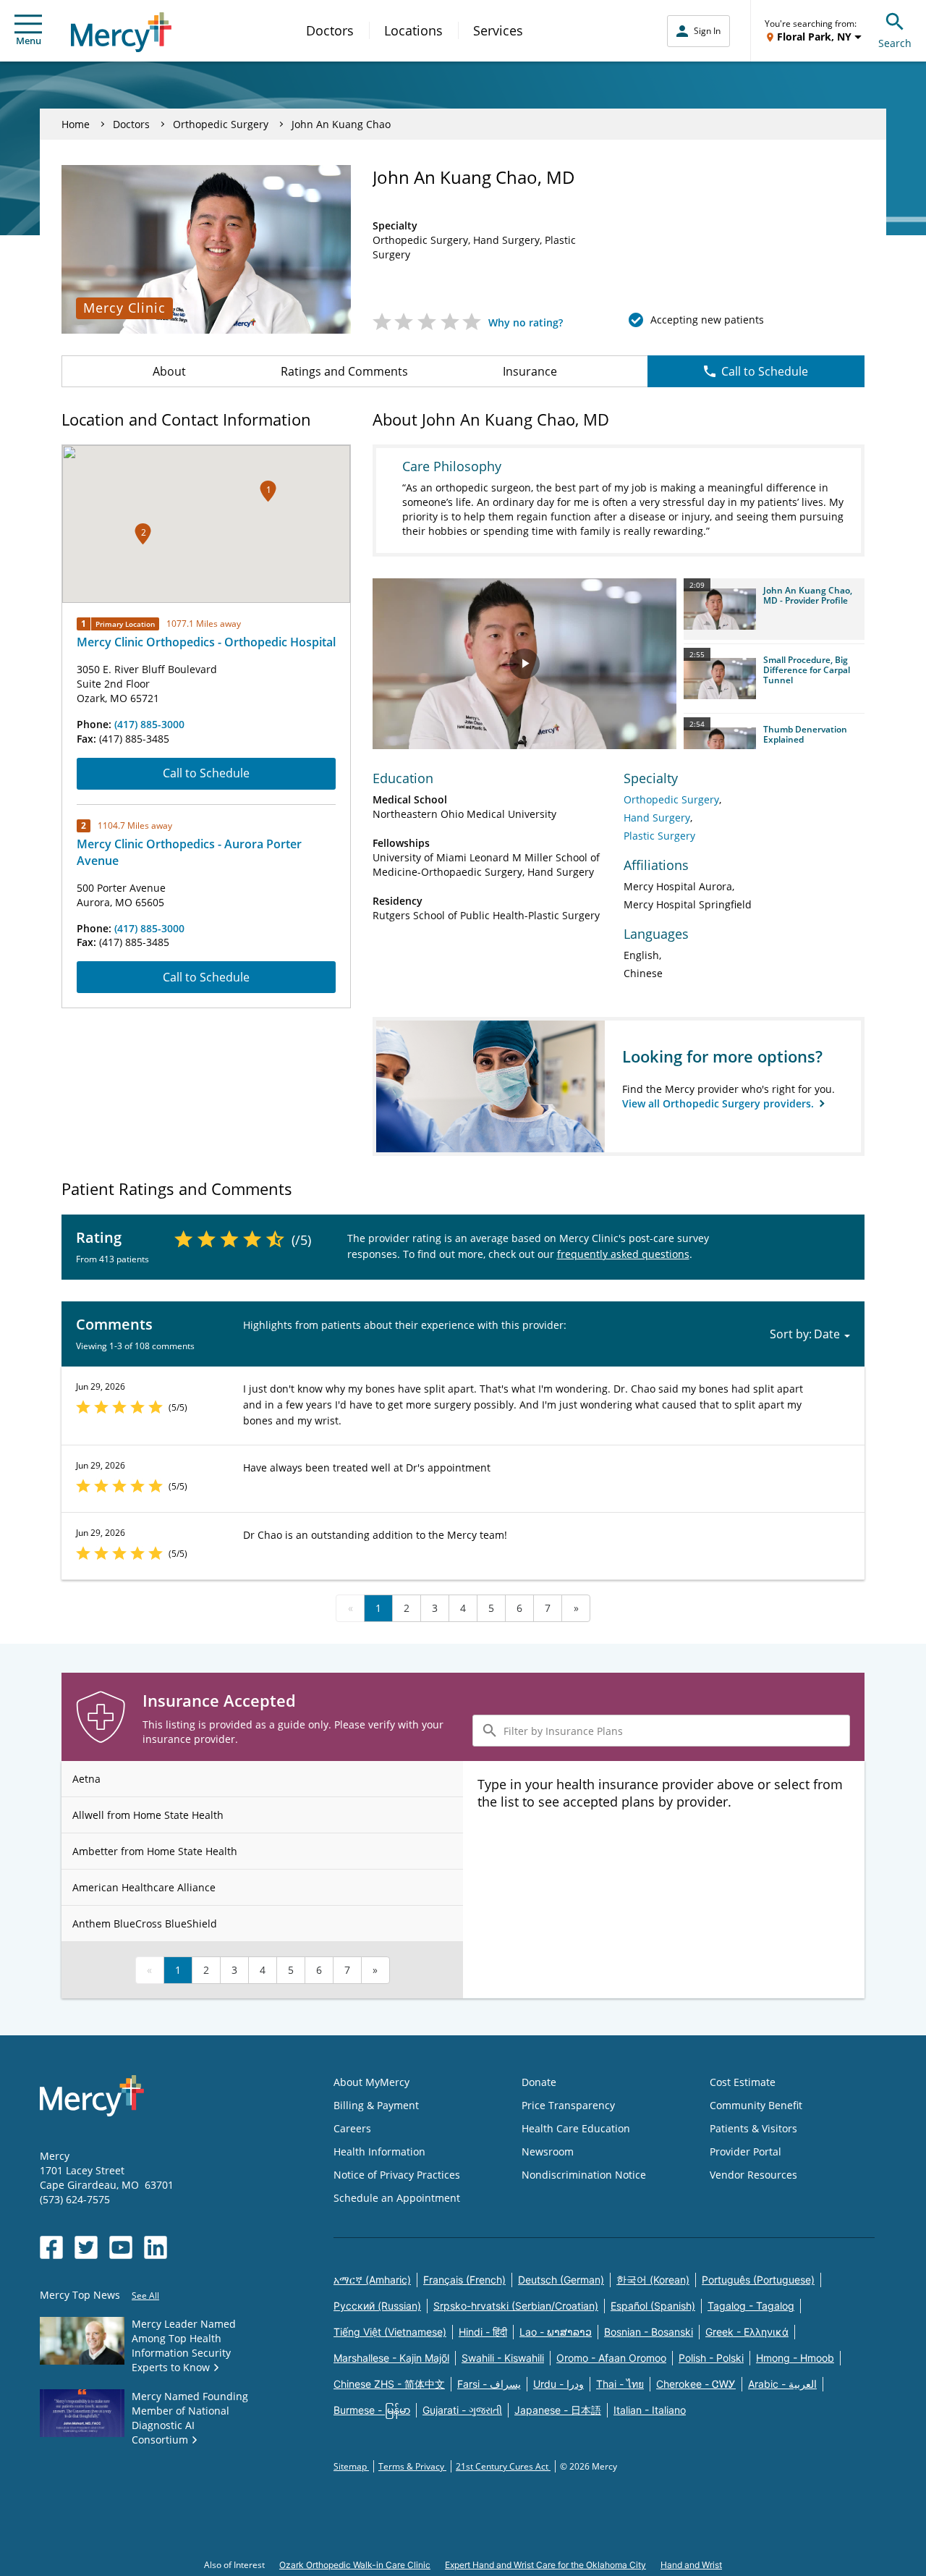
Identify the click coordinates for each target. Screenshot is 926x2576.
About (169, 371)
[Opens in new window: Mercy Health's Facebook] (51, 2247)
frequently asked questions (623, 1254)
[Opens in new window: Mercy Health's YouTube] (121, 2247)
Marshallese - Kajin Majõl (391, 2358)
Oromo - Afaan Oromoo (611, 2358)
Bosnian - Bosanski (649, 2332)
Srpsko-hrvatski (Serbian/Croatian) (516, 2306)
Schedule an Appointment (397, 2198)
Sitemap (351, 2466)
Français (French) (464, 2280)
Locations (413, 30)
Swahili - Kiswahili (503, 2358)
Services (498, 30)
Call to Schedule (765, 371)
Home (76, 124)
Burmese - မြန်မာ (372, 2410)
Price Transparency (568, 2105)
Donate (539, 2082)
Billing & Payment (376, 2105)
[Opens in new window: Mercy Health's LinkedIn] (156, 2247)
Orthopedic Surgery (221, 124)
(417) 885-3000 (149, 724)
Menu (29, 41)
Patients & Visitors (753, 2128)
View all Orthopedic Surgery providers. (719, 1103)
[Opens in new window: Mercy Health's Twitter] (86, 2247)
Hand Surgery (657, 818)
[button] (268, 491)
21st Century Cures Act (503, 2466)
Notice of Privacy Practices (397, 2175)
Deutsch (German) (561, 2280)
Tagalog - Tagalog (751, 2306)
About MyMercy (371, 2082)
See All (145, 2296)
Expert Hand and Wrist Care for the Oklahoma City (545, 2565)
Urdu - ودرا (558, 2384)
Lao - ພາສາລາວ (556, 2332)
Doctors (330, 30)
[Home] (121, 32)
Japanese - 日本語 (558, 2410)
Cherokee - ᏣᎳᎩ (696, 2384)
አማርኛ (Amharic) (372, 2280)
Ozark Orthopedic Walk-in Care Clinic (355, 2565)
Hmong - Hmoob (795, 2358)
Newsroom (548, 2151)
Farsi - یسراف (489, 2384)
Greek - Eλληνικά (747, 2332)
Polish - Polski (711, 2358)
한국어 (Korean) (653, 2280)
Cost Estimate (743, 2082)
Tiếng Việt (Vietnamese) (390, 2332)
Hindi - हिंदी (483, 2332)
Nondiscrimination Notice (584, 2175)
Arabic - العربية (782, 2384)
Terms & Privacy (412, 2466)
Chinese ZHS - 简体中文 (389, 2384)
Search (895, 43)
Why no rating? (526, 322)
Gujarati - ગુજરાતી (462, 2410)
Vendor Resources (753, 2175)
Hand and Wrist (691, 2565)
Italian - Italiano (650, 2410)
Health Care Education (576, 2128)
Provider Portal (746, 2151)
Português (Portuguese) (758, 2280)
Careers (352, 2128)
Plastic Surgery (659, 836)
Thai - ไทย (620, 2384)
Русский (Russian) (377, 2306)
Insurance (530, 371)
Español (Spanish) (653, 2306)
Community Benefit (756, 2105)
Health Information (379, 2151)
